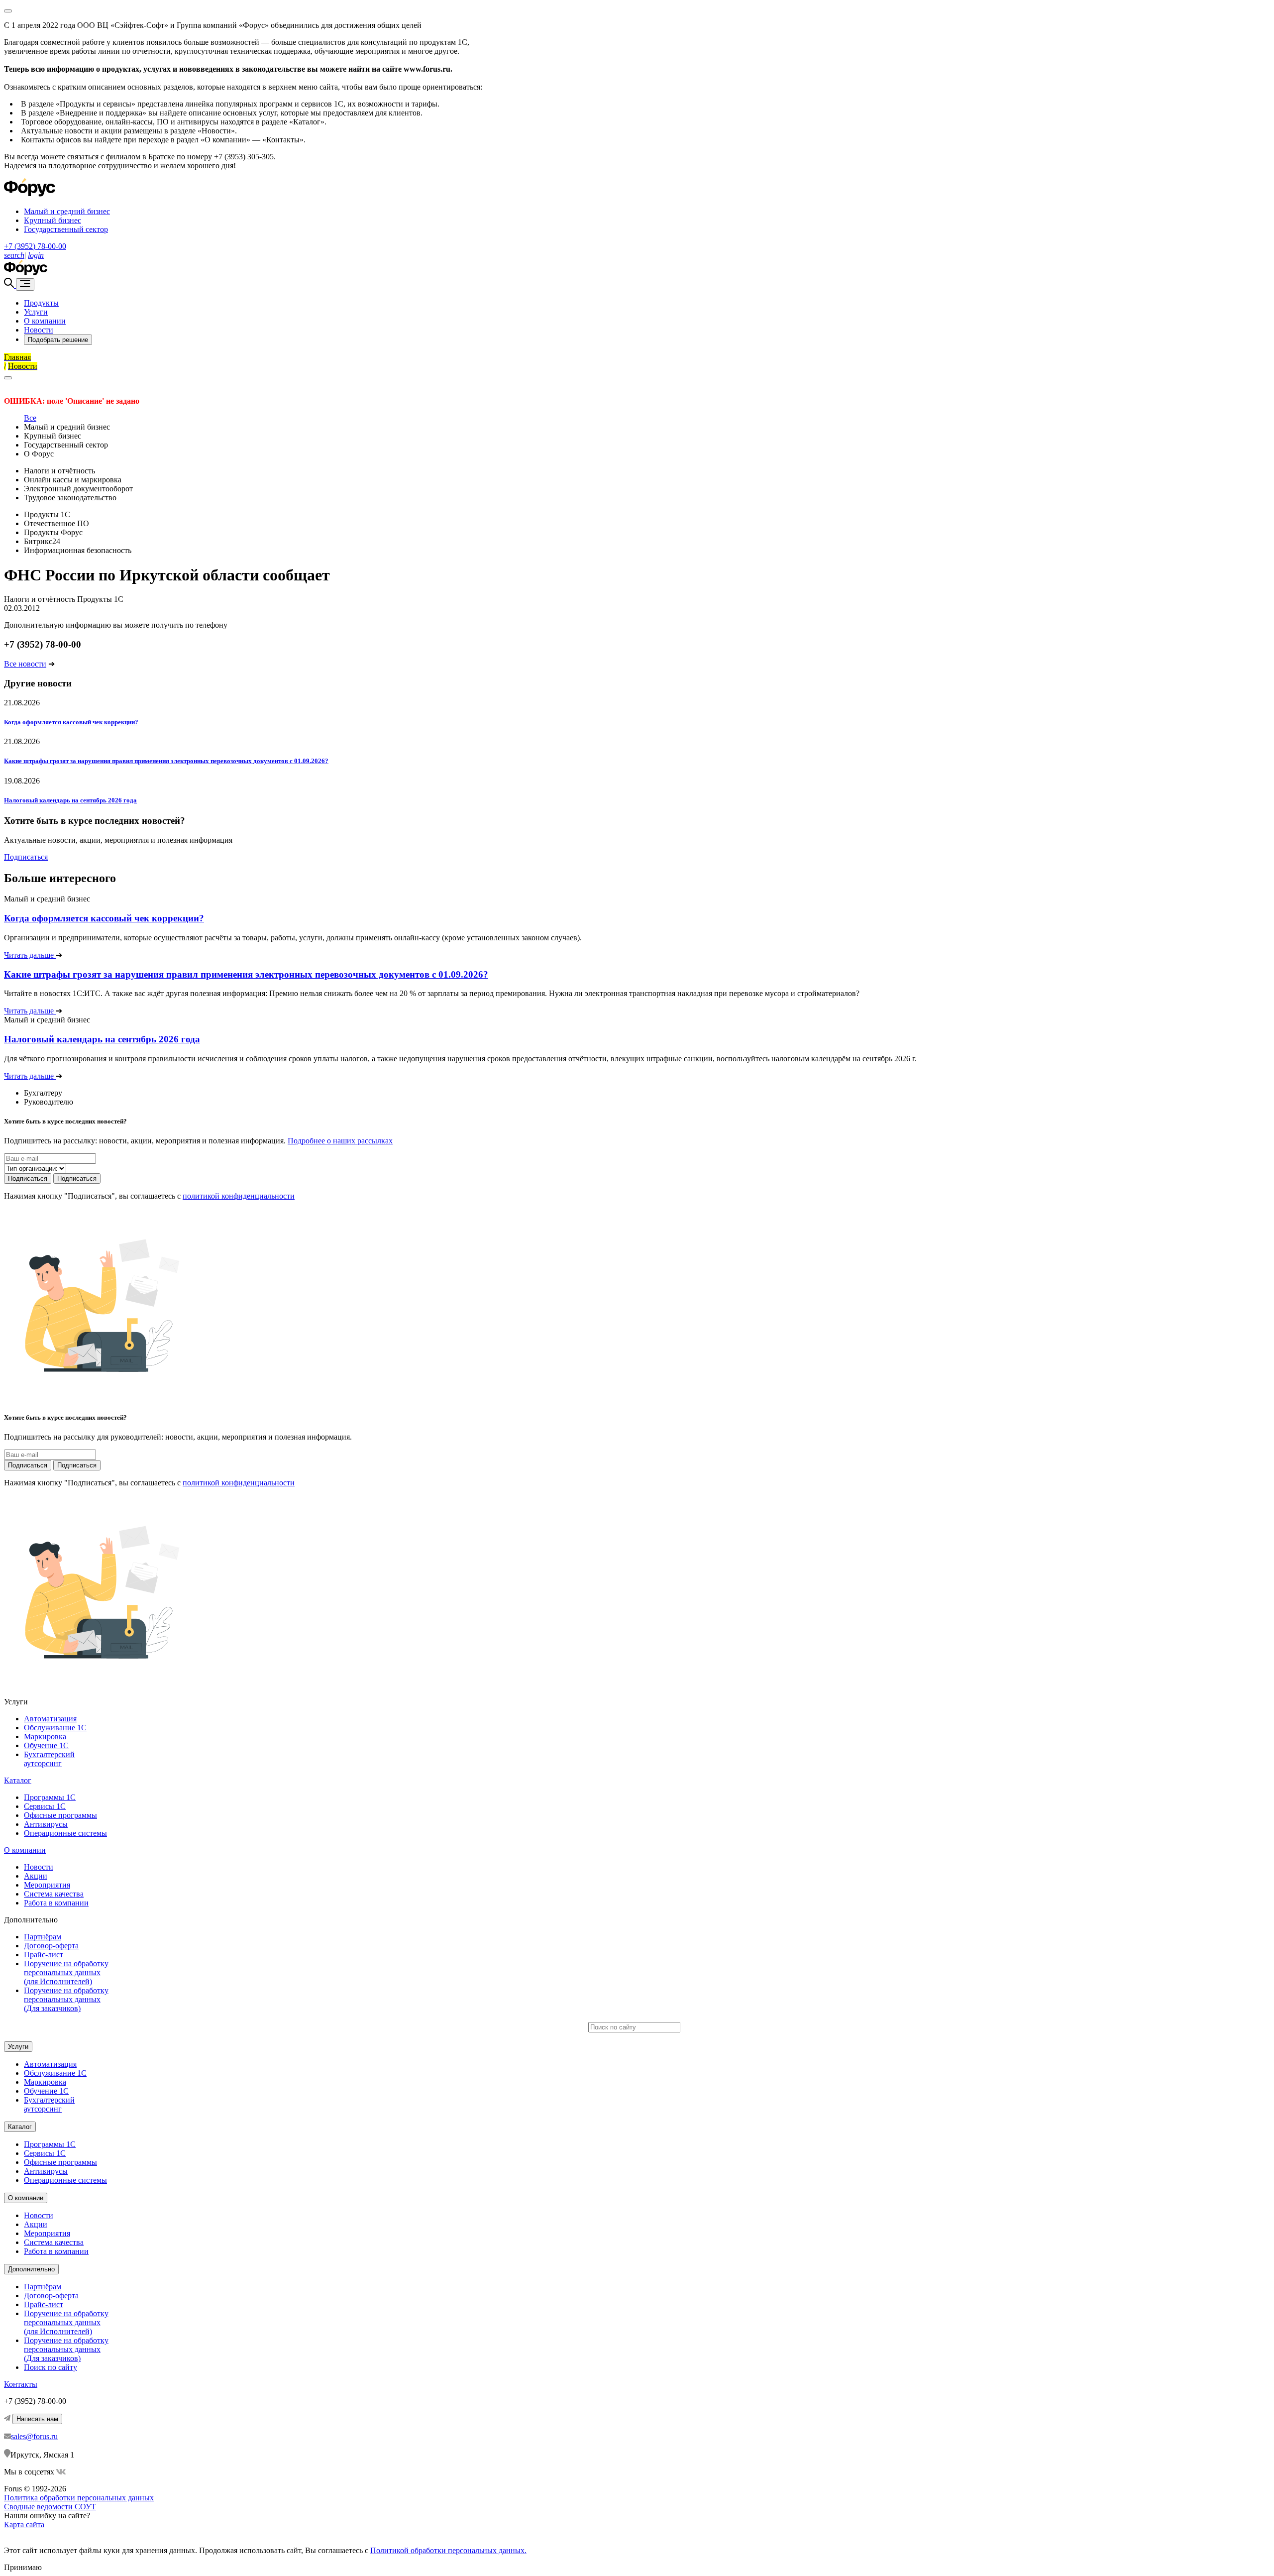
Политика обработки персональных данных (79, 2498)
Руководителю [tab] (49, 1102)
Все (30, 418)
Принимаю (23, 2567)
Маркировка (45, 1736)
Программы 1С (50, 1797)
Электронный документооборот (78, 489)
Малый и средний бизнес (67, 211)
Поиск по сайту (51, 2367)
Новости (39, 330)
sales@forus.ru (34, 2436)
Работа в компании (56, 1903)
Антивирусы (46, 1824)
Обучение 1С (46, 1745)
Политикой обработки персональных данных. (448, 2550)
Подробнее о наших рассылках (340, 1141)
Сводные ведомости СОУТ (50, 2507)
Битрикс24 (42, 541)
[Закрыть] (8, 378)
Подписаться (26, 857)
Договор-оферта (51, 1946)
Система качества (54, 1894)
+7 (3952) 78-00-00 (35, 246)
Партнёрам (43, 1937)
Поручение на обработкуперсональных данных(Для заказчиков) (66, 1999)
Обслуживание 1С (55, 1728)
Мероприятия (47, 1885)
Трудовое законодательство (70, 498)
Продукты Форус (53, 532)
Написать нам (37, 2419)
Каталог (18, 1780)
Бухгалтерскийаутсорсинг (49, 1759)
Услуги (36, 312)
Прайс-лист (44, 1955)
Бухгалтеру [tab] (43, 1093)
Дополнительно (31, 2269)
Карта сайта (24, 2524)
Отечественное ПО (56, 523)
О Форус (39, 454)
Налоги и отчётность (59, 471)
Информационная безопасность (78, 550)
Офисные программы (60, 1815)
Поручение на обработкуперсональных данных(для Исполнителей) (66, 1972)
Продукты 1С (47, 514)
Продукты (41, 303)
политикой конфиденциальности (239, 1196)
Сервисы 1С (45, 1806)
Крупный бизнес (53, 220)
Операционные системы (65, 1833)
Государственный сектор (66, 229)
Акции (36, 1876)
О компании (45, 321)
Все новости (25, 664)
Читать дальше (30, 955)
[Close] (8, 11)
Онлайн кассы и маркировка (73, 480)
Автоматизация (50, 1719)
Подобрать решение (58, 340)
